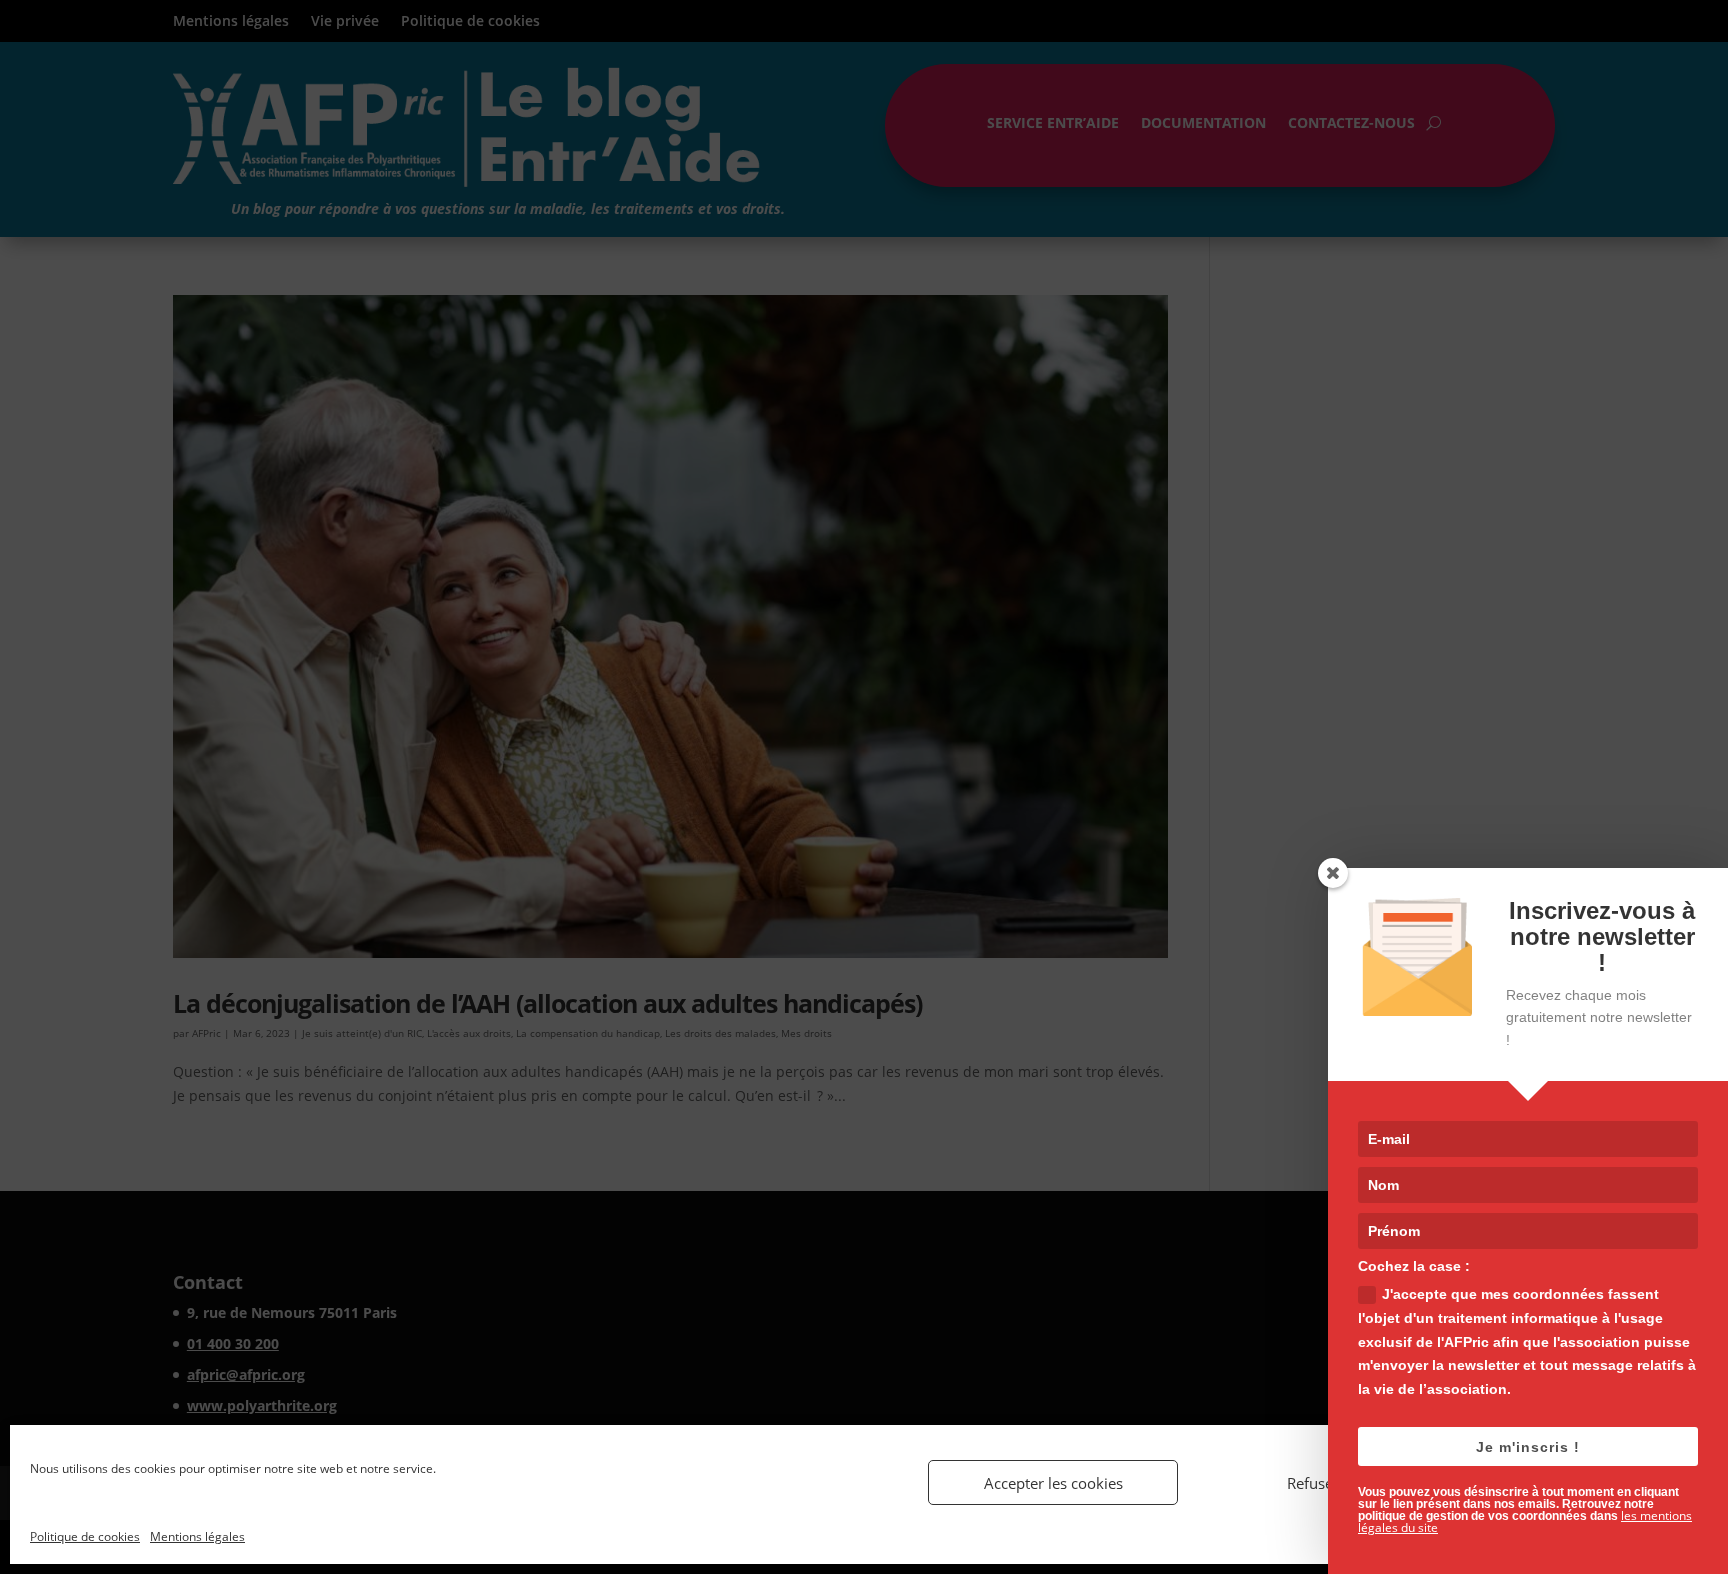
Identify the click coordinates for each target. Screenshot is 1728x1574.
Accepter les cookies (1053, 1483)
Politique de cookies (85, 1536)
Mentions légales (197, 1536)
